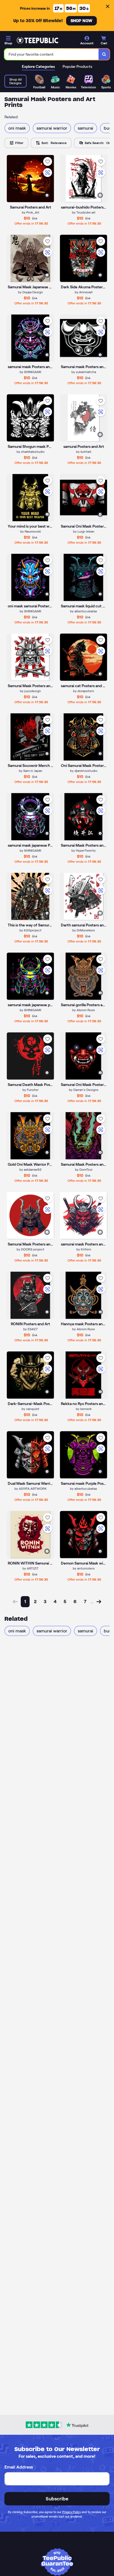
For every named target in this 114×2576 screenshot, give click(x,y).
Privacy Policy (72, 2512)
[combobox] (52, 54)
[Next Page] (99, 1602)
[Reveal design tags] (47, 195)
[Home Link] (37, 40)
